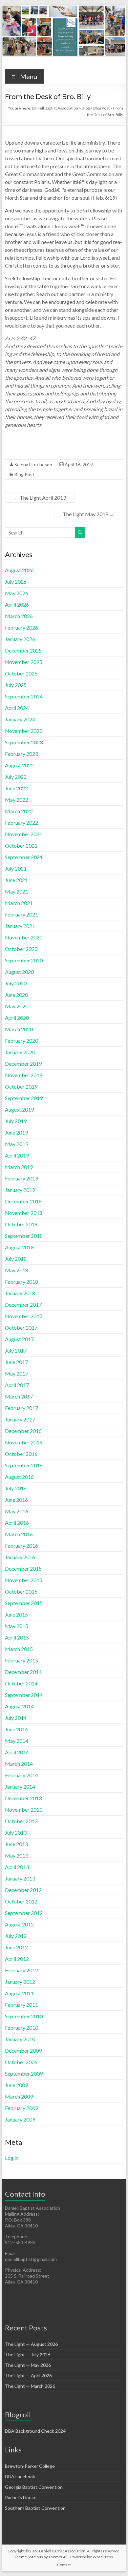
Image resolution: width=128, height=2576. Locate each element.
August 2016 (19, 1477)
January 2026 (20, 639)
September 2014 (24, 1695)
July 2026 (16, 582)
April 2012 (17, 1959)
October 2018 (21, 1224)
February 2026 (21, 627)
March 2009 (19, 2096)
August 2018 (19, 1247)
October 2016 (21, 1454)
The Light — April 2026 (28, 2375)
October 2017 (21, 1328)
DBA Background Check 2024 (35, 2431)
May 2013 (17, 1855)
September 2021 (24, 857)
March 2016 (19, 1534)
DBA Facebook (20, 2476)
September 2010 (24, 2016)
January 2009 (20, 2119)
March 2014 (19, 1764)
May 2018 (17, 1270)
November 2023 (24, 731)
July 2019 (16, 1121)
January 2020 (20, 1052)
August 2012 (19, 1924)
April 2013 (17, 1867)
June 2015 (16, 1614)
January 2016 (20, 1557)
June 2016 (16, 1500)
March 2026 (19, 616)
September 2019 (24, 1098)
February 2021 (21, 914)
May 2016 (17, 1511)
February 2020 (21, 1041)
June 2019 (16, 1132)
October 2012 (21, 1901)
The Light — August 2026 (31, 2344)
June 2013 (16, 1844)
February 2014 (21, 1775)
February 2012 (21, 1970)
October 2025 (21, 673)
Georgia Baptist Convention (34, 2487)
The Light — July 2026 (28, 2355)
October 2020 (21, 949)
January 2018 (20, 1293)
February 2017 (21, 1408)
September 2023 (24, 742)
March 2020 (19, 1029)
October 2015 (21, 1591)
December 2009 (23, 2051)
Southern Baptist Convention (35, 2508)
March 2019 (19, 1167)
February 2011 (21, 2005)
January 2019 (20, 1190)
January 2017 (20, 1419)
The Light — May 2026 (28, 2365)
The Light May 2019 (89, 514)
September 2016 (24, 1465)
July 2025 (16, 685)
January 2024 (20, 719)
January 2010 (20, 2039)
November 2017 (24, 1316)
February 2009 (21, 2108)
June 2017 (16, 1362)
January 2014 (20, 1787)
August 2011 (19, 1993)
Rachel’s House (21, 2497)
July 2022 (16, 777)
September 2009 (24, 2073)
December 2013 (23, 1798)
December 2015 (23, 1569)
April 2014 (17, 1752)
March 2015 (19, 1649)
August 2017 (19, 1339)
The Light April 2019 (40, 498)
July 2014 (16, 1718)
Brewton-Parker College (30, 2466)
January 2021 (20, 926)
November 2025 (24, 662)
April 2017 (17, 1385)
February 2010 (21, 2028)
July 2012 (16, 1936)
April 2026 (17, 604)
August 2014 (19, 1706)
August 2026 (19, 570)
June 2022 (16, 788)
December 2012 (23, 1890)
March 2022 (19, 811)
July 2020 (16, 983)
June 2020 (16, 995)
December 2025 (23, 650)
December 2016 (23, 1431)
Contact (64, 2565)
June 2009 (16, 2085)
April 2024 (17, 708)
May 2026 (17, 593)
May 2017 (17, 1373)
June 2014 (16, 1729)
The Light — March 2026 (30, 2386)
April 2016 (17, 1523)
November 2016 (24, 1442)
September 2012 (24, 1913)
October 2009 (21, 2062)
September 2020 (24, 960)
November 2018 (24, 1213)
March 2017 (19, 1396)
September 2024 (24, 696)
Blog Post (24, 474)
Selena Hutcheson (33, 464)
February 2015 (21, 1660)
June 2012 (16, 1947)
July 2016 (16, 1488)
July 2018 (16, 1259)
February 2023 (21, 754)
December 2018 (23, 1201)
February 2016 (21, 1546)
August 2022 (19, 765)
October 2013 (21, 1821)
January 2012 (20, 1982)
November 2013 (24, 1810)
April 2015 (17, 1637)
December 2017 (23, 1305)
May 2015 (17, 1626)
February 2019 (21, 1178)
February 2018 (21, 1282)
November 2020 (24, 937)
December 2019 (23, 1064)
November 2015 (24, 1580)
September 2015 (24, 1603)
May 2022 (17, 800)
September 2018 (24, 1236)
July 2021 (16, 868)
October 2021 (21, 845)
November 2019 (24, 1075)
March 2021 (19, 903)
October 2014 (21, 1683)
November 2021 (24, 834)
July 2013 (16, 1832)
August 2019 (19, 1109)
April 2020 (17, 1018)
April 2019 (17, 1155)
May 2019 (17, 1144)
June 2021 (16, 880)
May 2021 (17, 891)
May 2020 (17, 1006)
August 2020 (19, 972)
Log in (12, 2158)
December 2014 (23, 1672)
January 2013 (20, 1878)
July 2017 (16, 1350)
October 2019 (21, 1087)
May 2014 (17, 1741)
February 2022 (21, 823)
